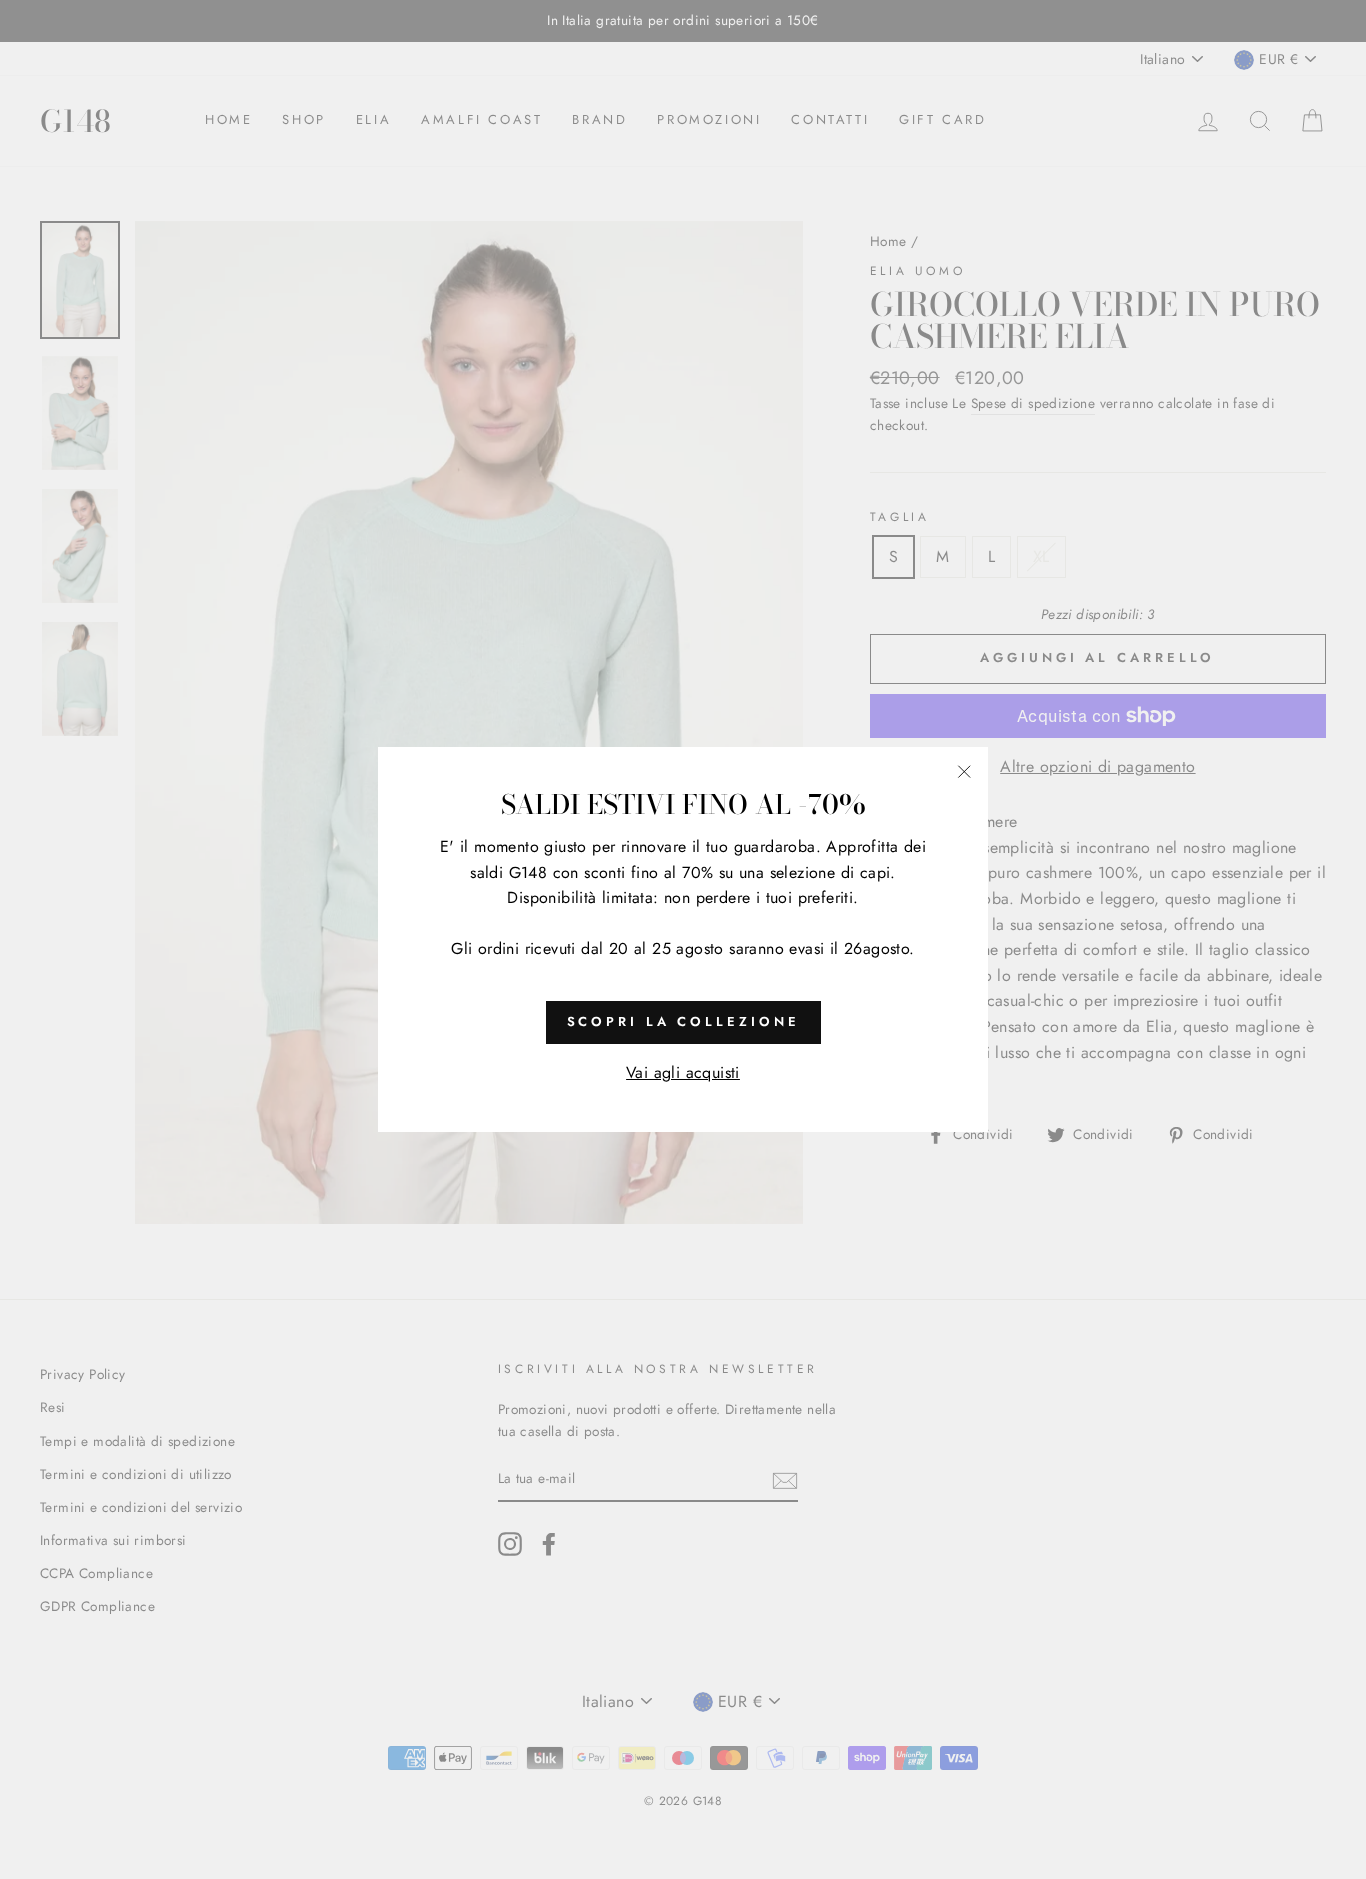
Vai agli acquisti (683, 1072)
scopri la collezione (683, 1021)
